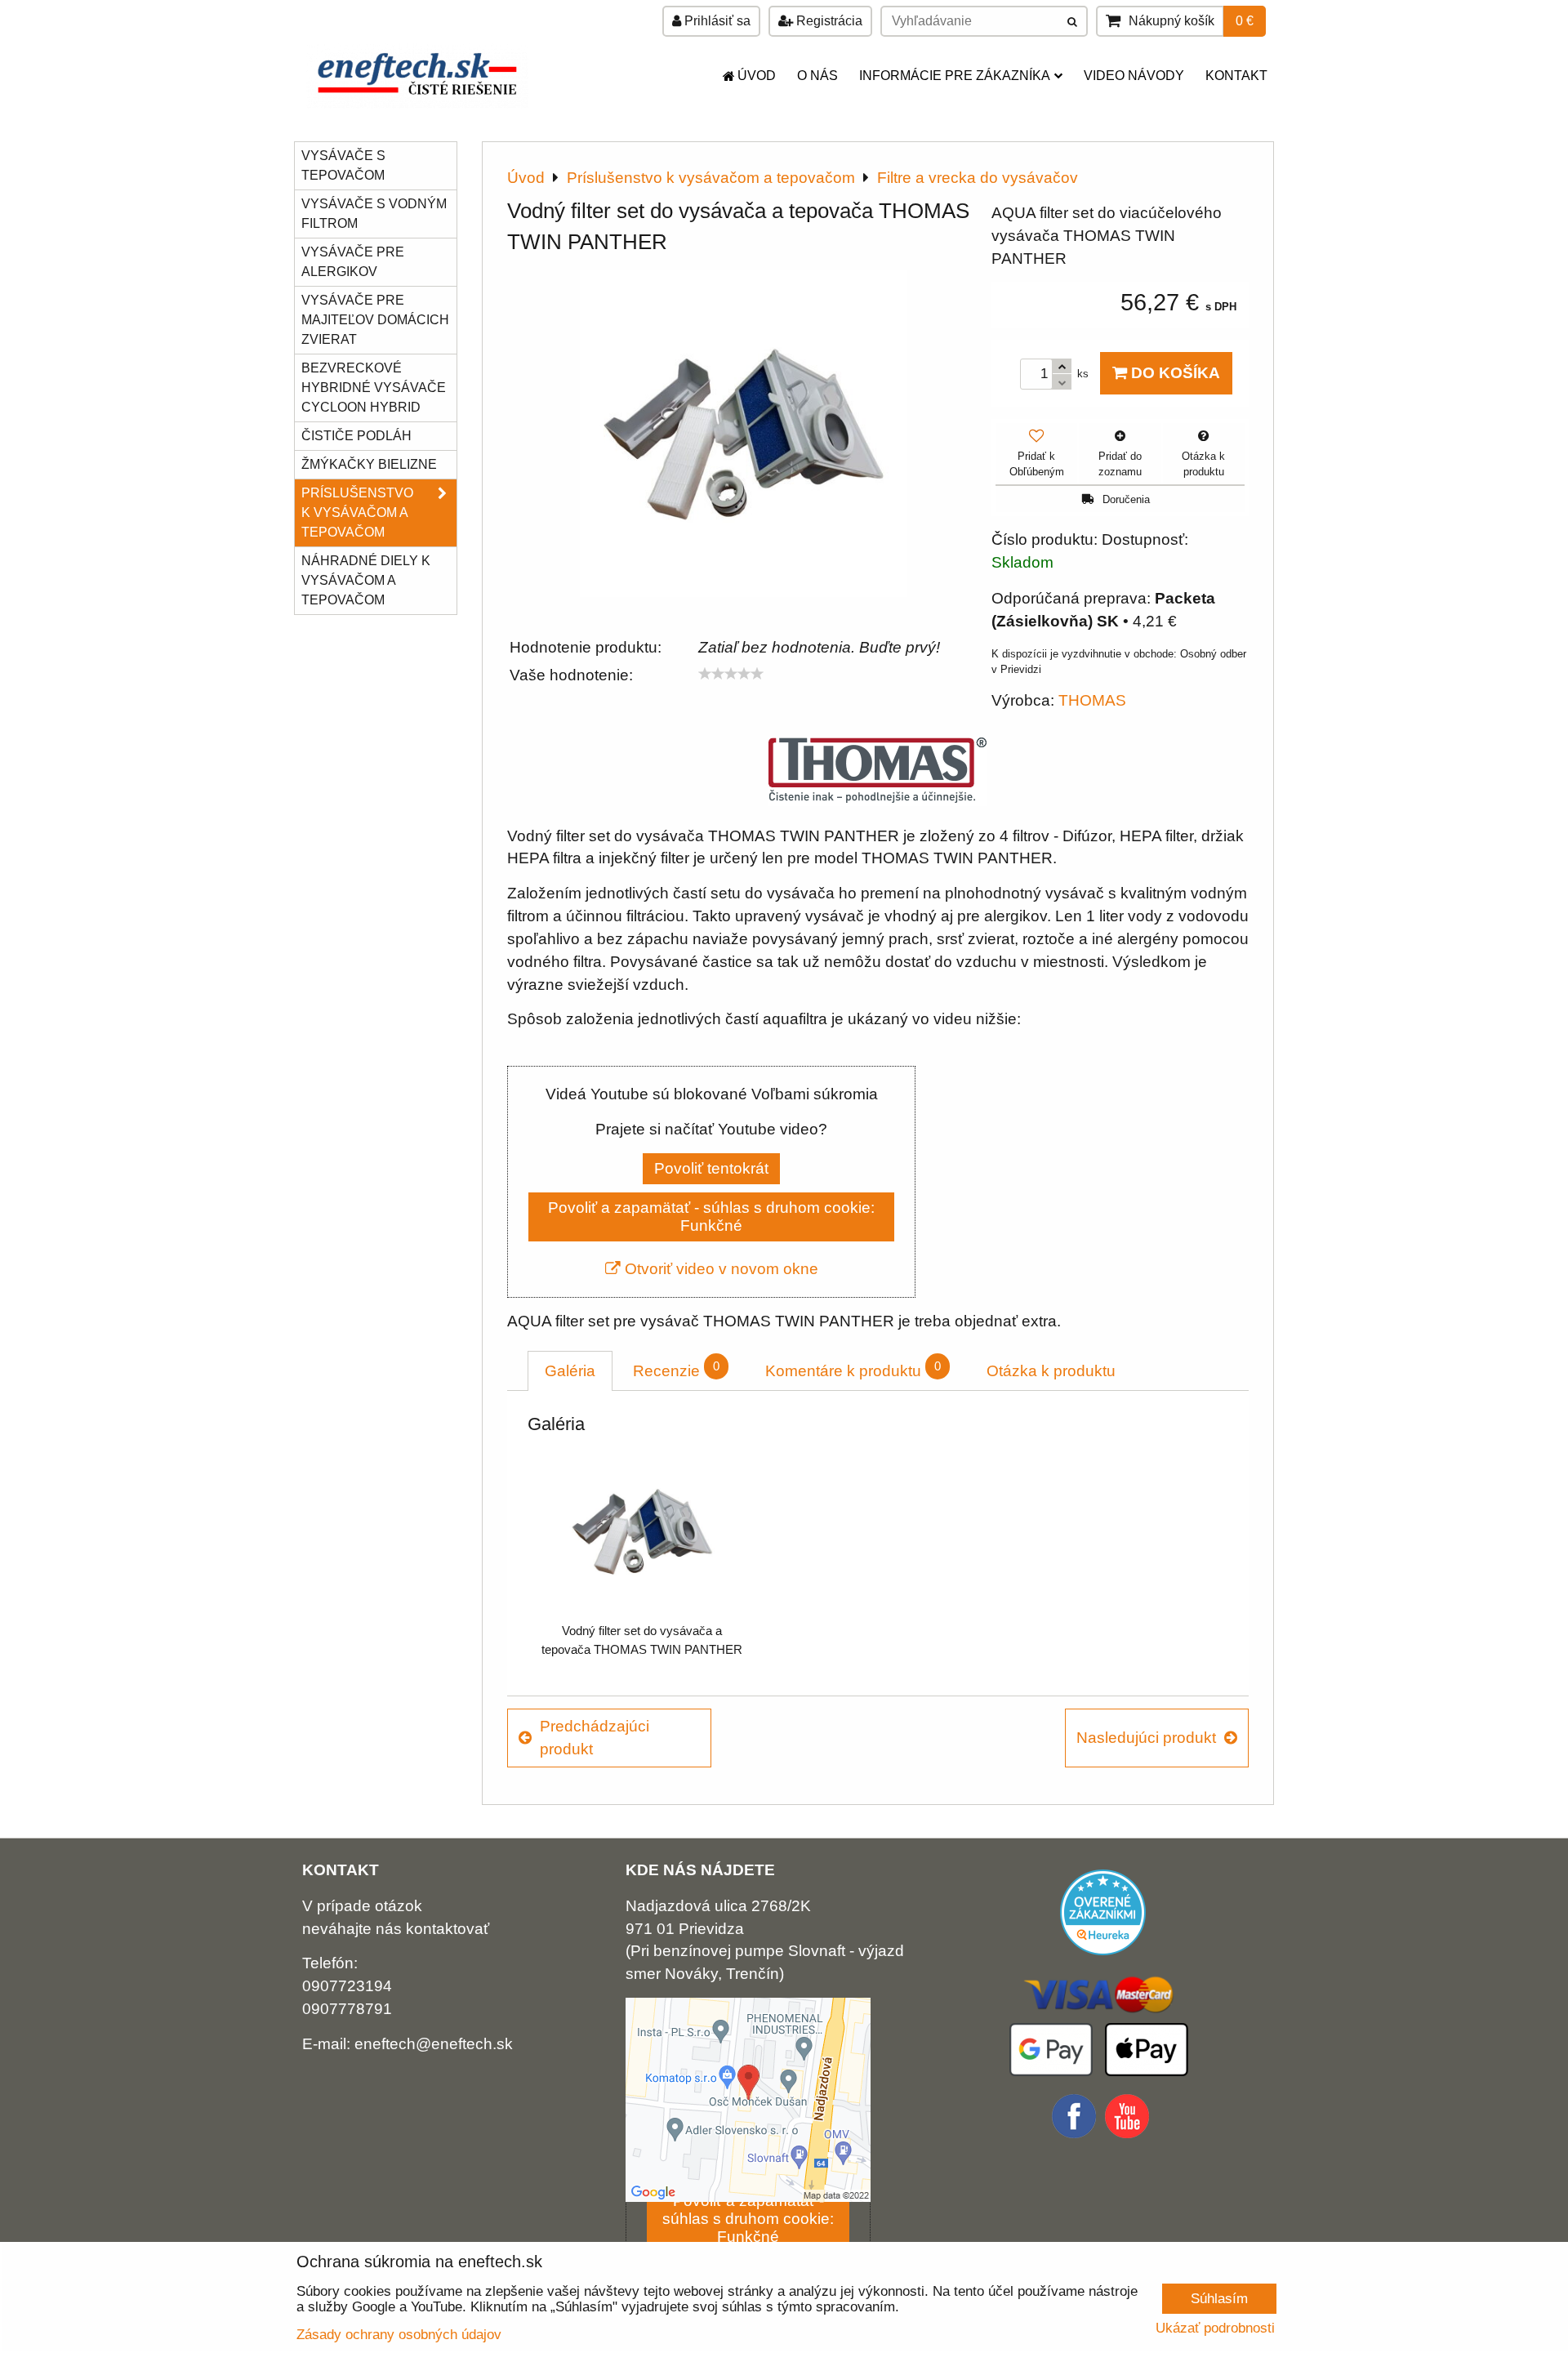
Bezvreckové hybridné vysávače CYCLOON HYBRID (374, 388)
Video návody (1134, 76)
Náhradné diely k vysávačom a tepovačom (366, 580)
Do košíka (1174, 373)
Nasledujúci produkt (1146, 1738)
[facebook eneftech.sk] (1076, 2134)
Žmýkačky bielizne (369, 464)
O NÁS (817, 76)
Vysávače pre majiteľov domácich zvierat (375, 320)
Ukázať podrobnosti (1215, 2328)
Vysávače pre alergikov (353, 262)
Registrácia (828, 21)
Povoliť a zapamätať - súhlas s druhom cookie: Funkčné (711, 1217)
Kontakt (1236, 76)
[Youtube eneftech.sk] (1129, 2134)
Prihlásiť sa (716, 21)
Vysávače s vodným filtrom (374, 214)
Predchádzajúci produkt (595, 1738)
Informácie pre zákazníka (955, 76)
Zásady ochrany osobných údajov (399, 2334)
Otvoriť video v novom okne (719, 1269)
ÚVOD (757, 76)
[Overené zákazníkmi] (1103, 1950)
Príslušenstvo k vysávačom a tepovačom (357, 512)
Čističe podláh (356, 436)
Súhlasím (1219, 2298)
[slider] (731, 674)
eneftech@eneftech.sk (434, 2044)
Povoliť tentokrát (711, 1168)
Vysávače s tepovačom (343, 165)
